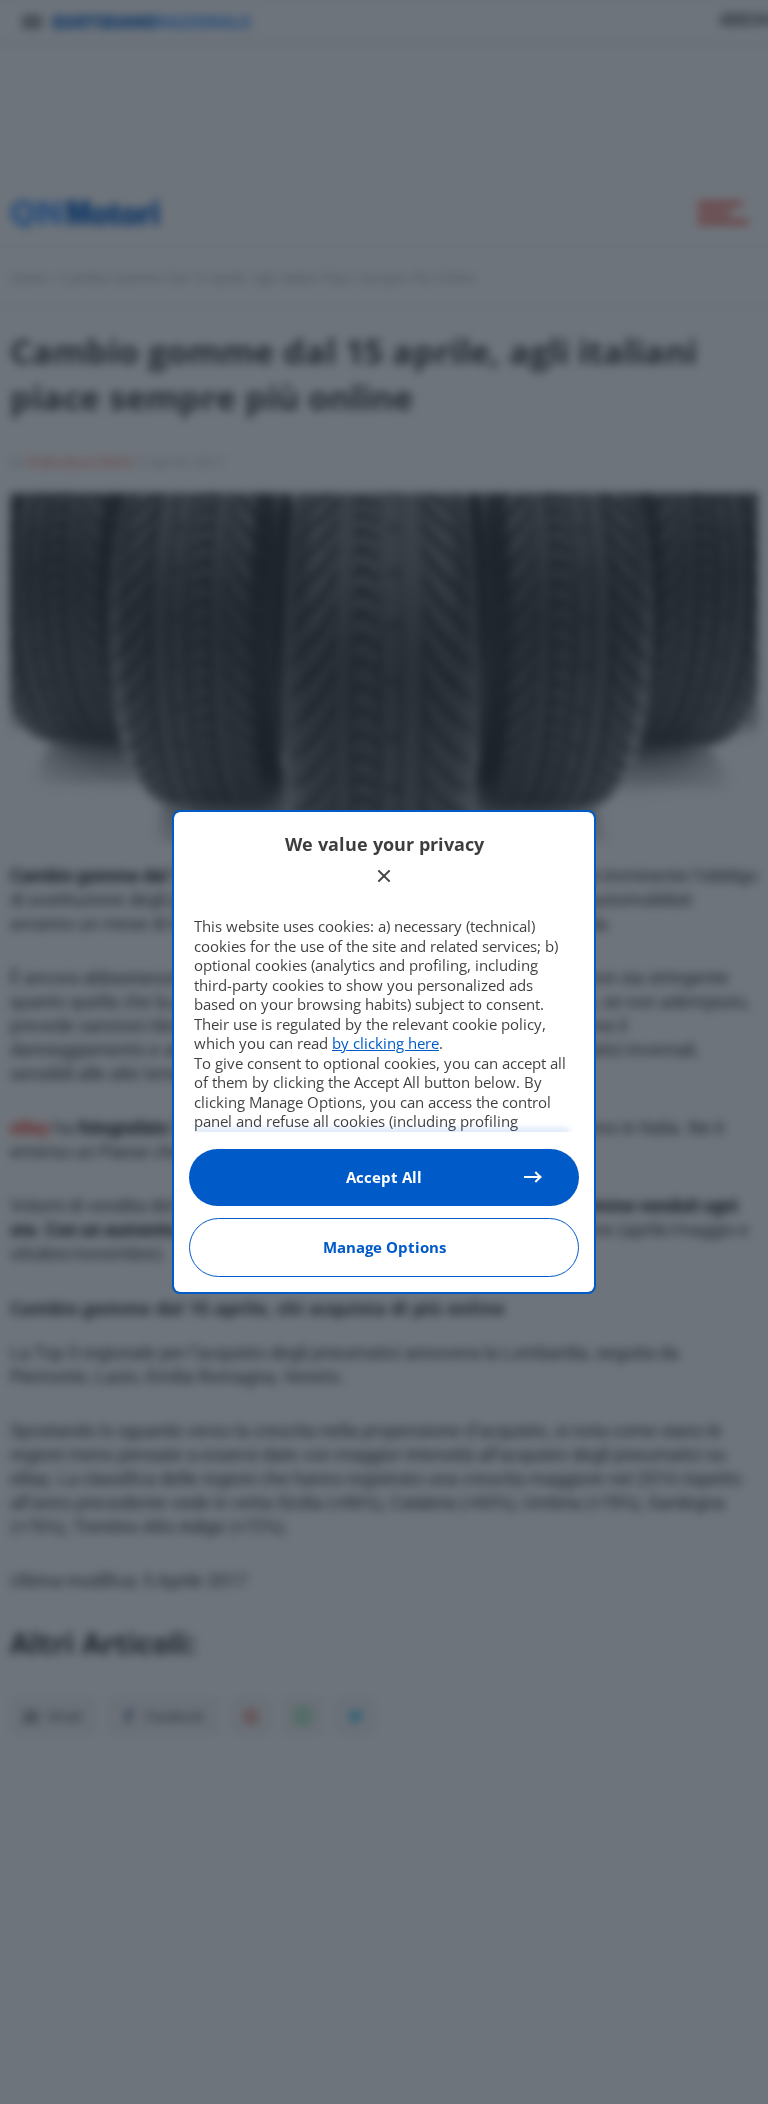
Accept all (384, 1177)
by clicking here (385, 1043)
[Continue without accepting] (384, 876)
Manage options (384, 1247)
